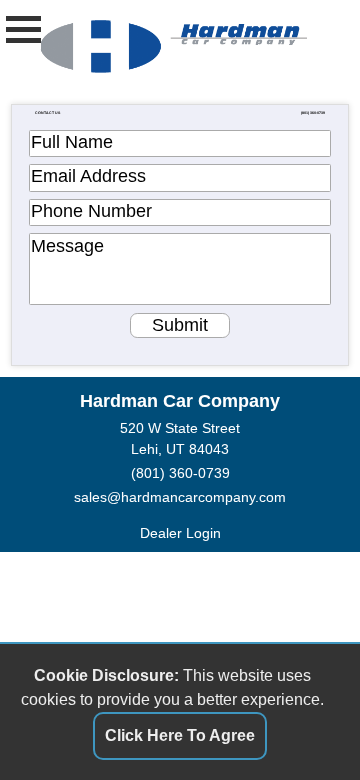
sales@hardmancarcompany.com (180, 497)
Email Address (88, 176)
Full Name (72, 142)
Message (67, 246)
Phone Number (91, 211)
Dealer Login (180, 533)
